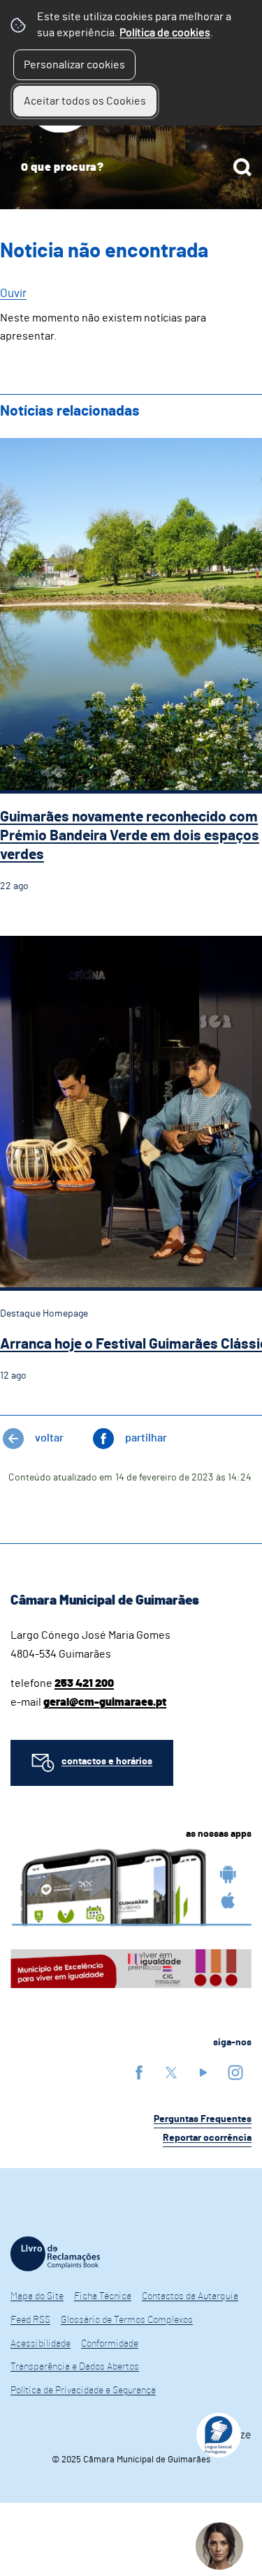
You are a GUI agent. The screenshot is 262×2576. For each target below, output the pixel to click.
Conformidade (110, 2344)
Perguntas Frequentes (203, 2119)
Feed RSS (30, 2320)
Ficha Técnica (103, 2296)
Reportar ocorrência (207, 2138)
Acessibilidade (41, 2344)
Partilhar (146, 1438)
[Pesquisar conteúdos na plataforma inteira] (242, 167)
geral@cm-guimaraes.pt (105, 1702)
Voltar (49, 1438)
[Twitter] (171, 2072)
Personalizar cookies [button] (74, 65)
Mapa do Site (37, 2296)
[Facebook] (139, 2072)
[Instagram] (235, 2072)
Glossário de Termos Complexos (127, 2320)
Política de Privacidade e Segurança (83, 2391)
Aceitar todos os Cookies (85, 101)
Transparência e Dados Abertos (75, 2367)
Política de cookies (165, 33)
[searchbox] (131, 167)
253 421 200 (84, 1683)
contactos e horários (107, 1761)
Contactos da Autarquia (190, 2296)
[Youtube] (203, 2072)
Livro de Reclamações (55, 2254)
